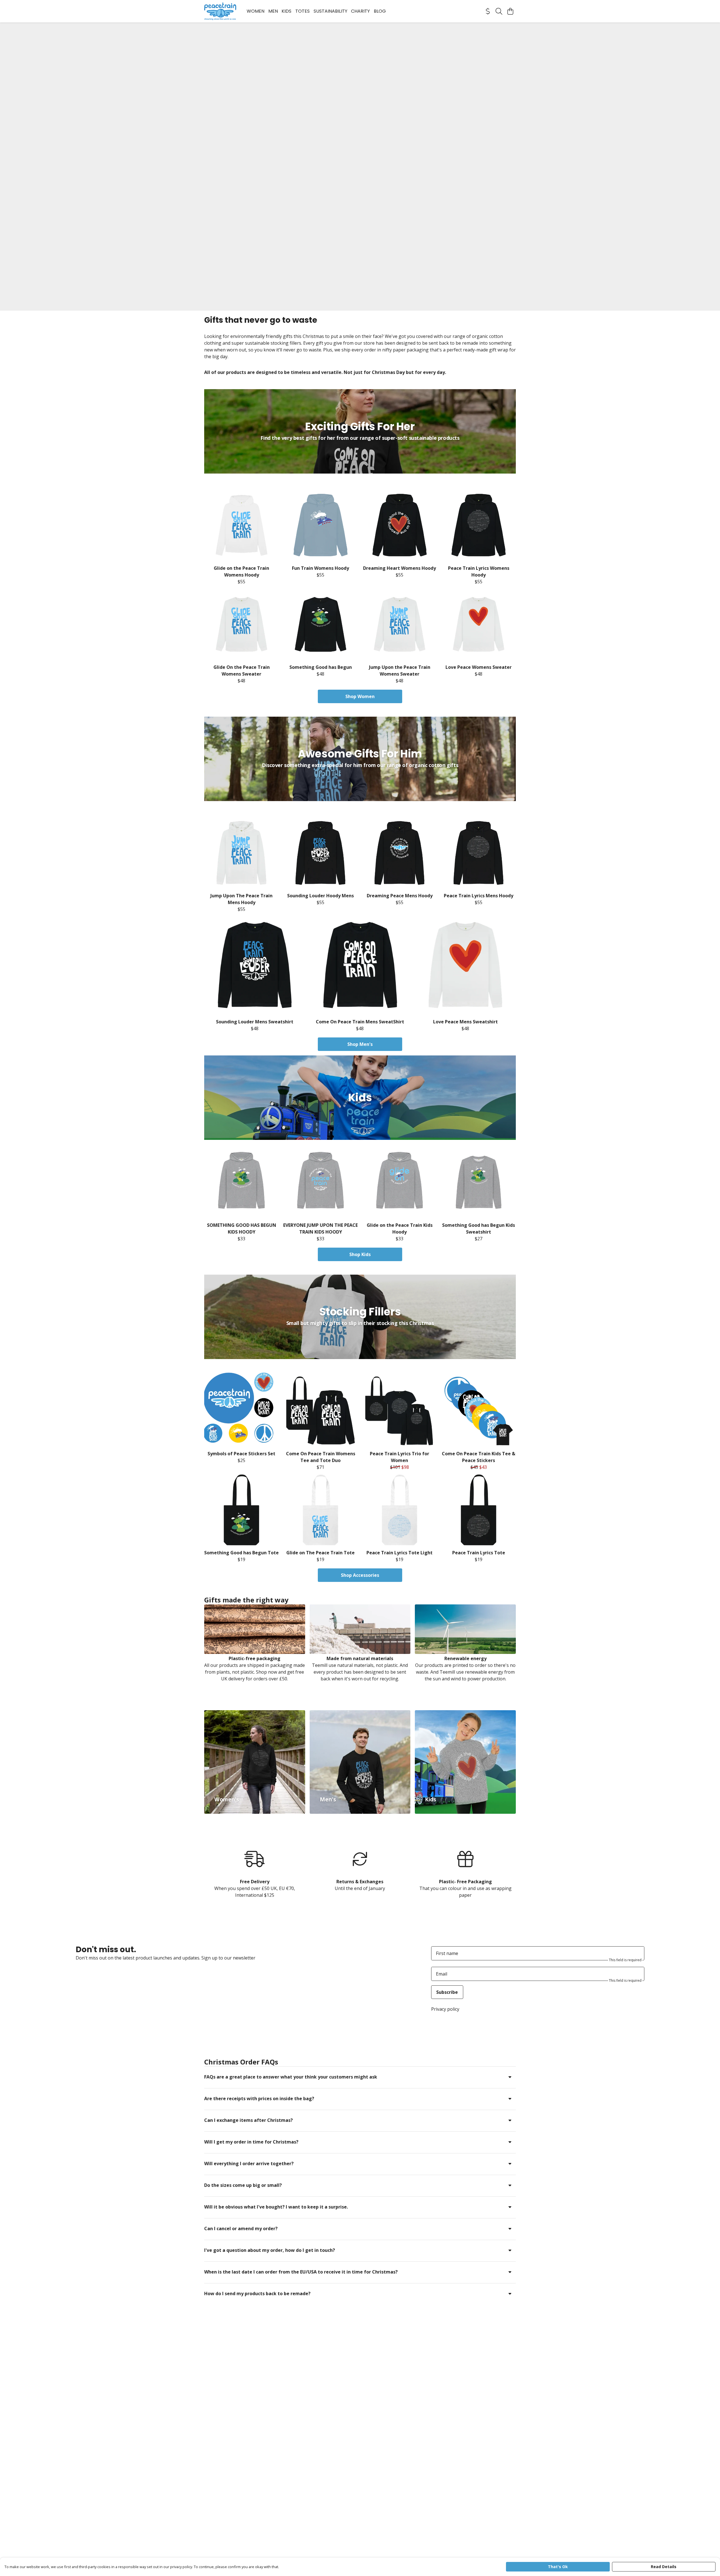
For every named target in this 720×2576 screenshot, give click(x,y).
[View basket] (510, 11)
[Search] (499, 11)
